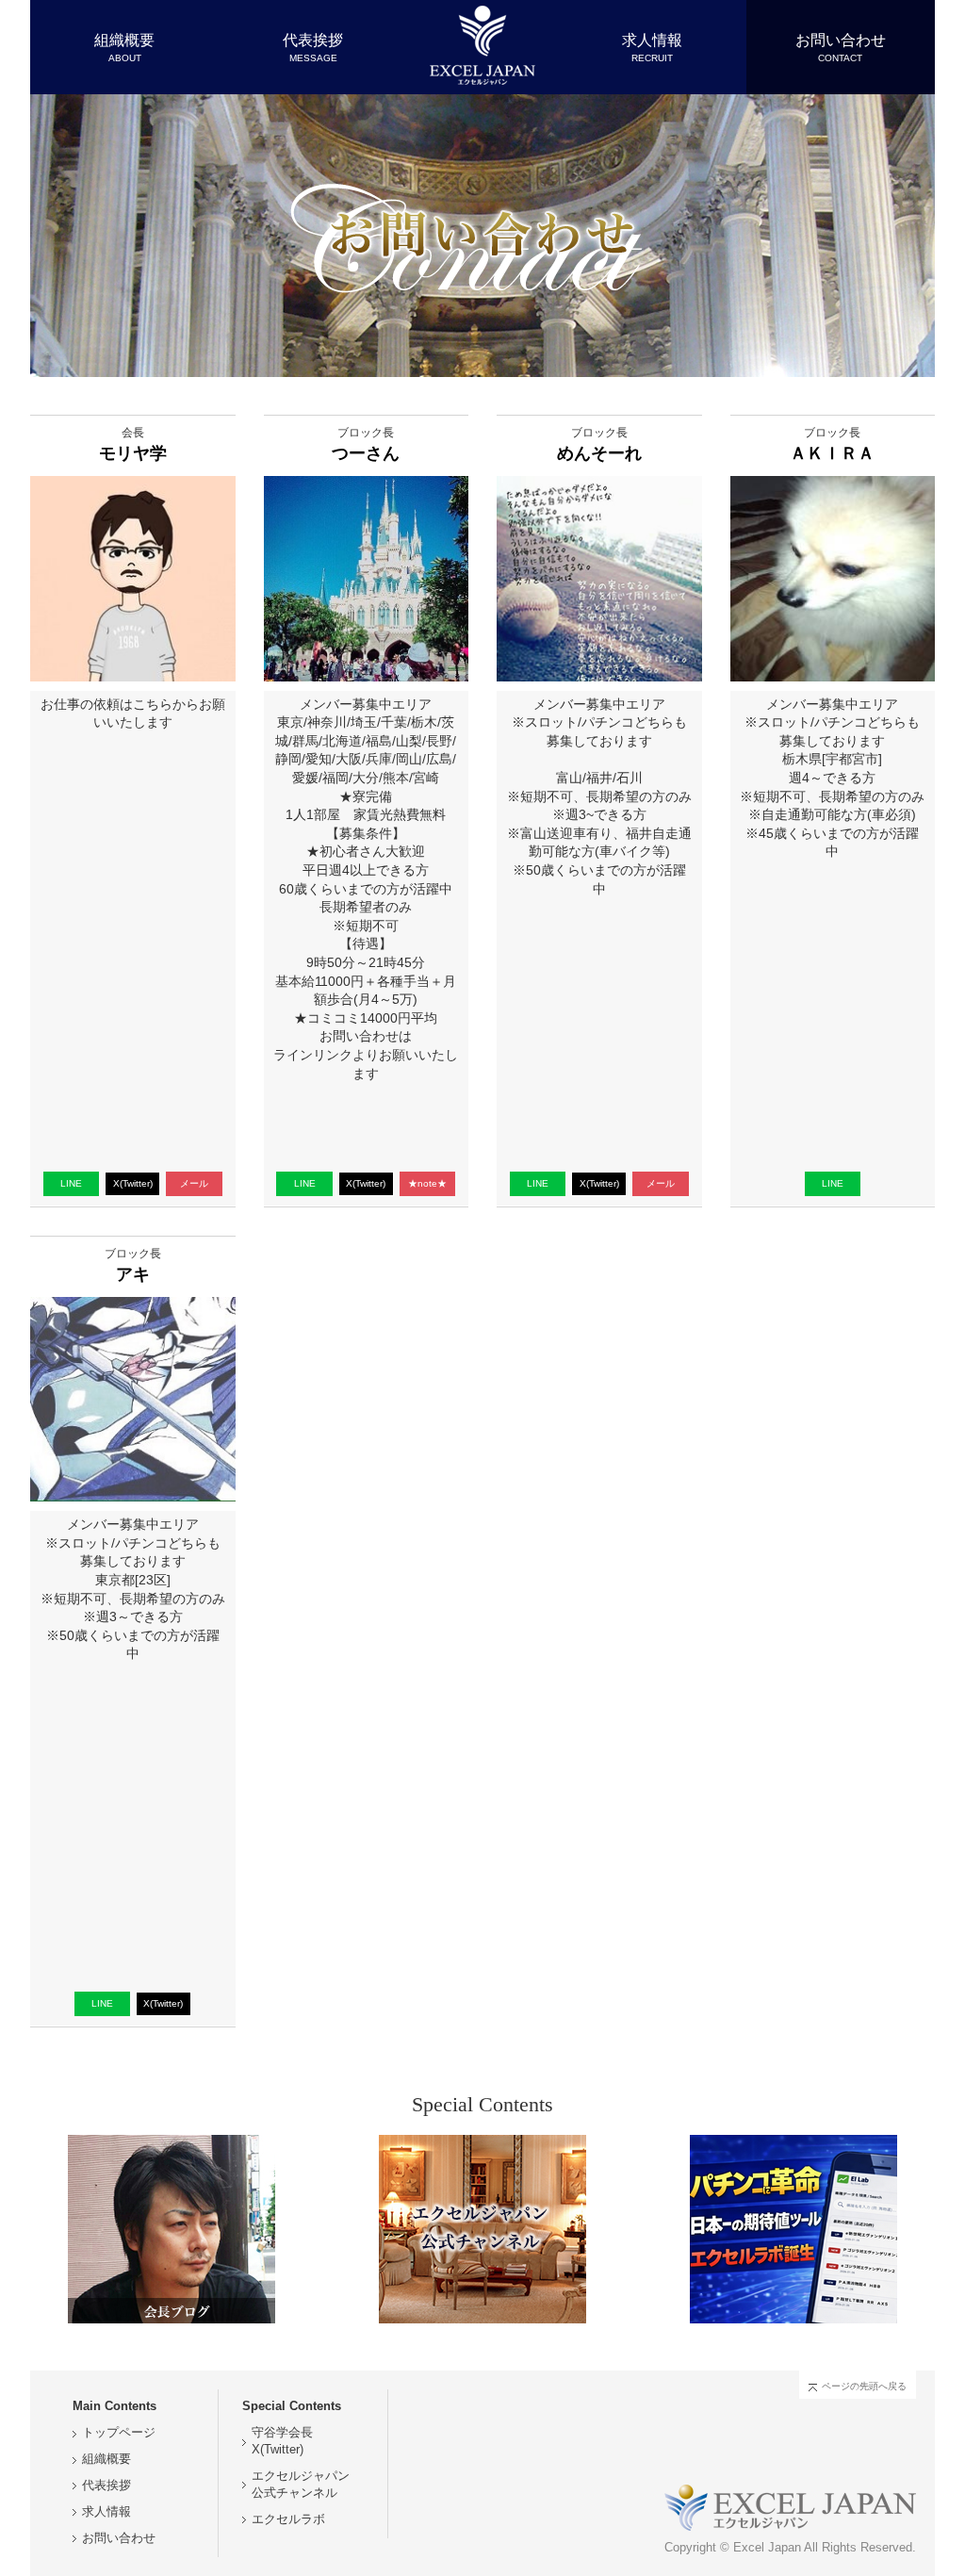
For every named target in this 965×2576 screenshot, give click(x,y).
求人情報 (106, 2512)
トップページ (119, 2433)
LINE (71, 1183)
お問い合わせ (119, 2538)
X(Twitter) (133, 1183)
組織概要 (106, 2459)
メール (194, 1183)
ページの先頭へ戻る (864, 2386)
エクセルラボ (288, 2519)
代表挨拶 (106, 2486)
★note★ (427, 1183)
